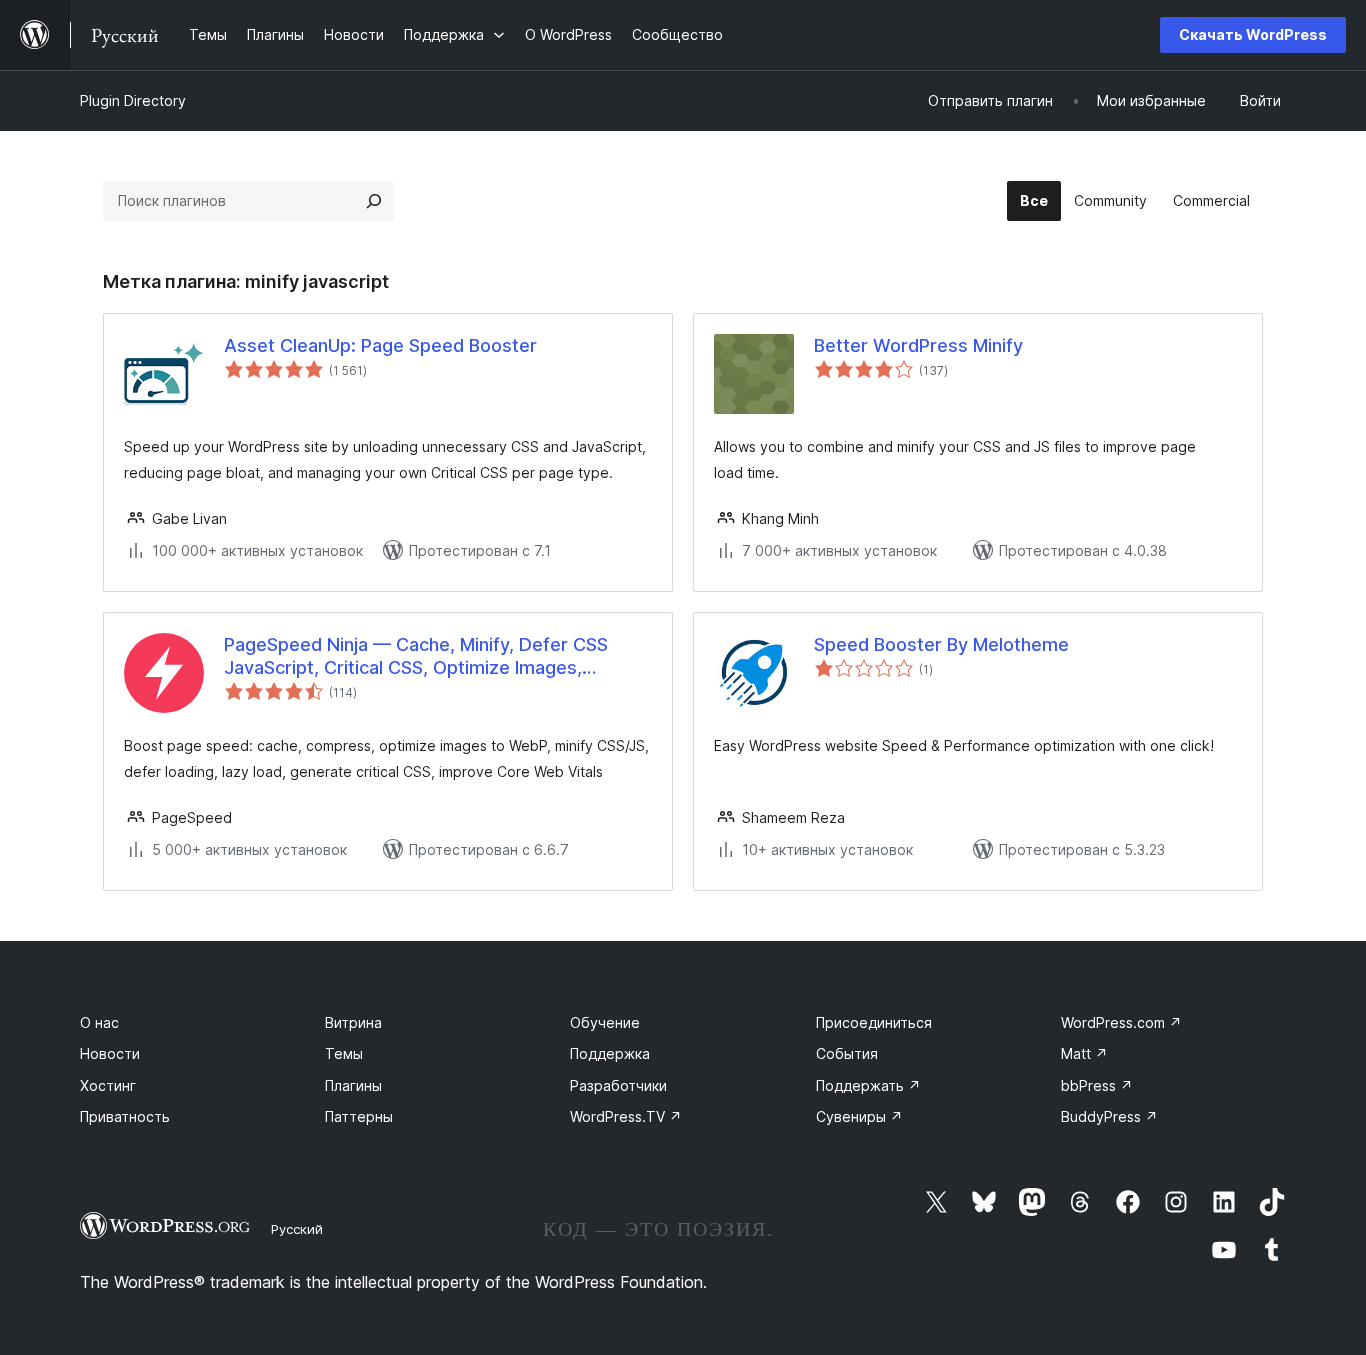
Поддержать (868, 1085)
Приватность (125, 1116)
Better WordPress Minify (918, 345)
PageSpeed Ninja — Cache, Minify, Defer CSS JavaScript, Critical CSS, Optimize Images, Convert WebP (416, 657)
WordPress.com (1121, 1022)
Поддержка (610, 1053)
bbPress (1097, 1085)
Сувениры (859, 1116)
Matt (1084, 1053)
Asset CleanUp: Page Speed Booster (380, 345)
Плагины (353, 1085)
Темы (344, 1053)
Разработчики (618, 1085)
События (847, 1053)
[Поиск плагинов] (374, 201)
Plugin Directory (133, 100)
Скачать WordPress (1253, 34)
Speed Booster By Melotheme (941, 644)
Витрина (353, 1022)
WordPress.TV (626, 1116)
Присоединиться (874, 1022)
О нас (99, 1022)
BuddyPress (1109, 1116)
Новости (110, 1053)
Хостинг (108, 1085)
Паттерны (359, 1116)
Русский (297, 1229)
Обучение (605, 1022)
